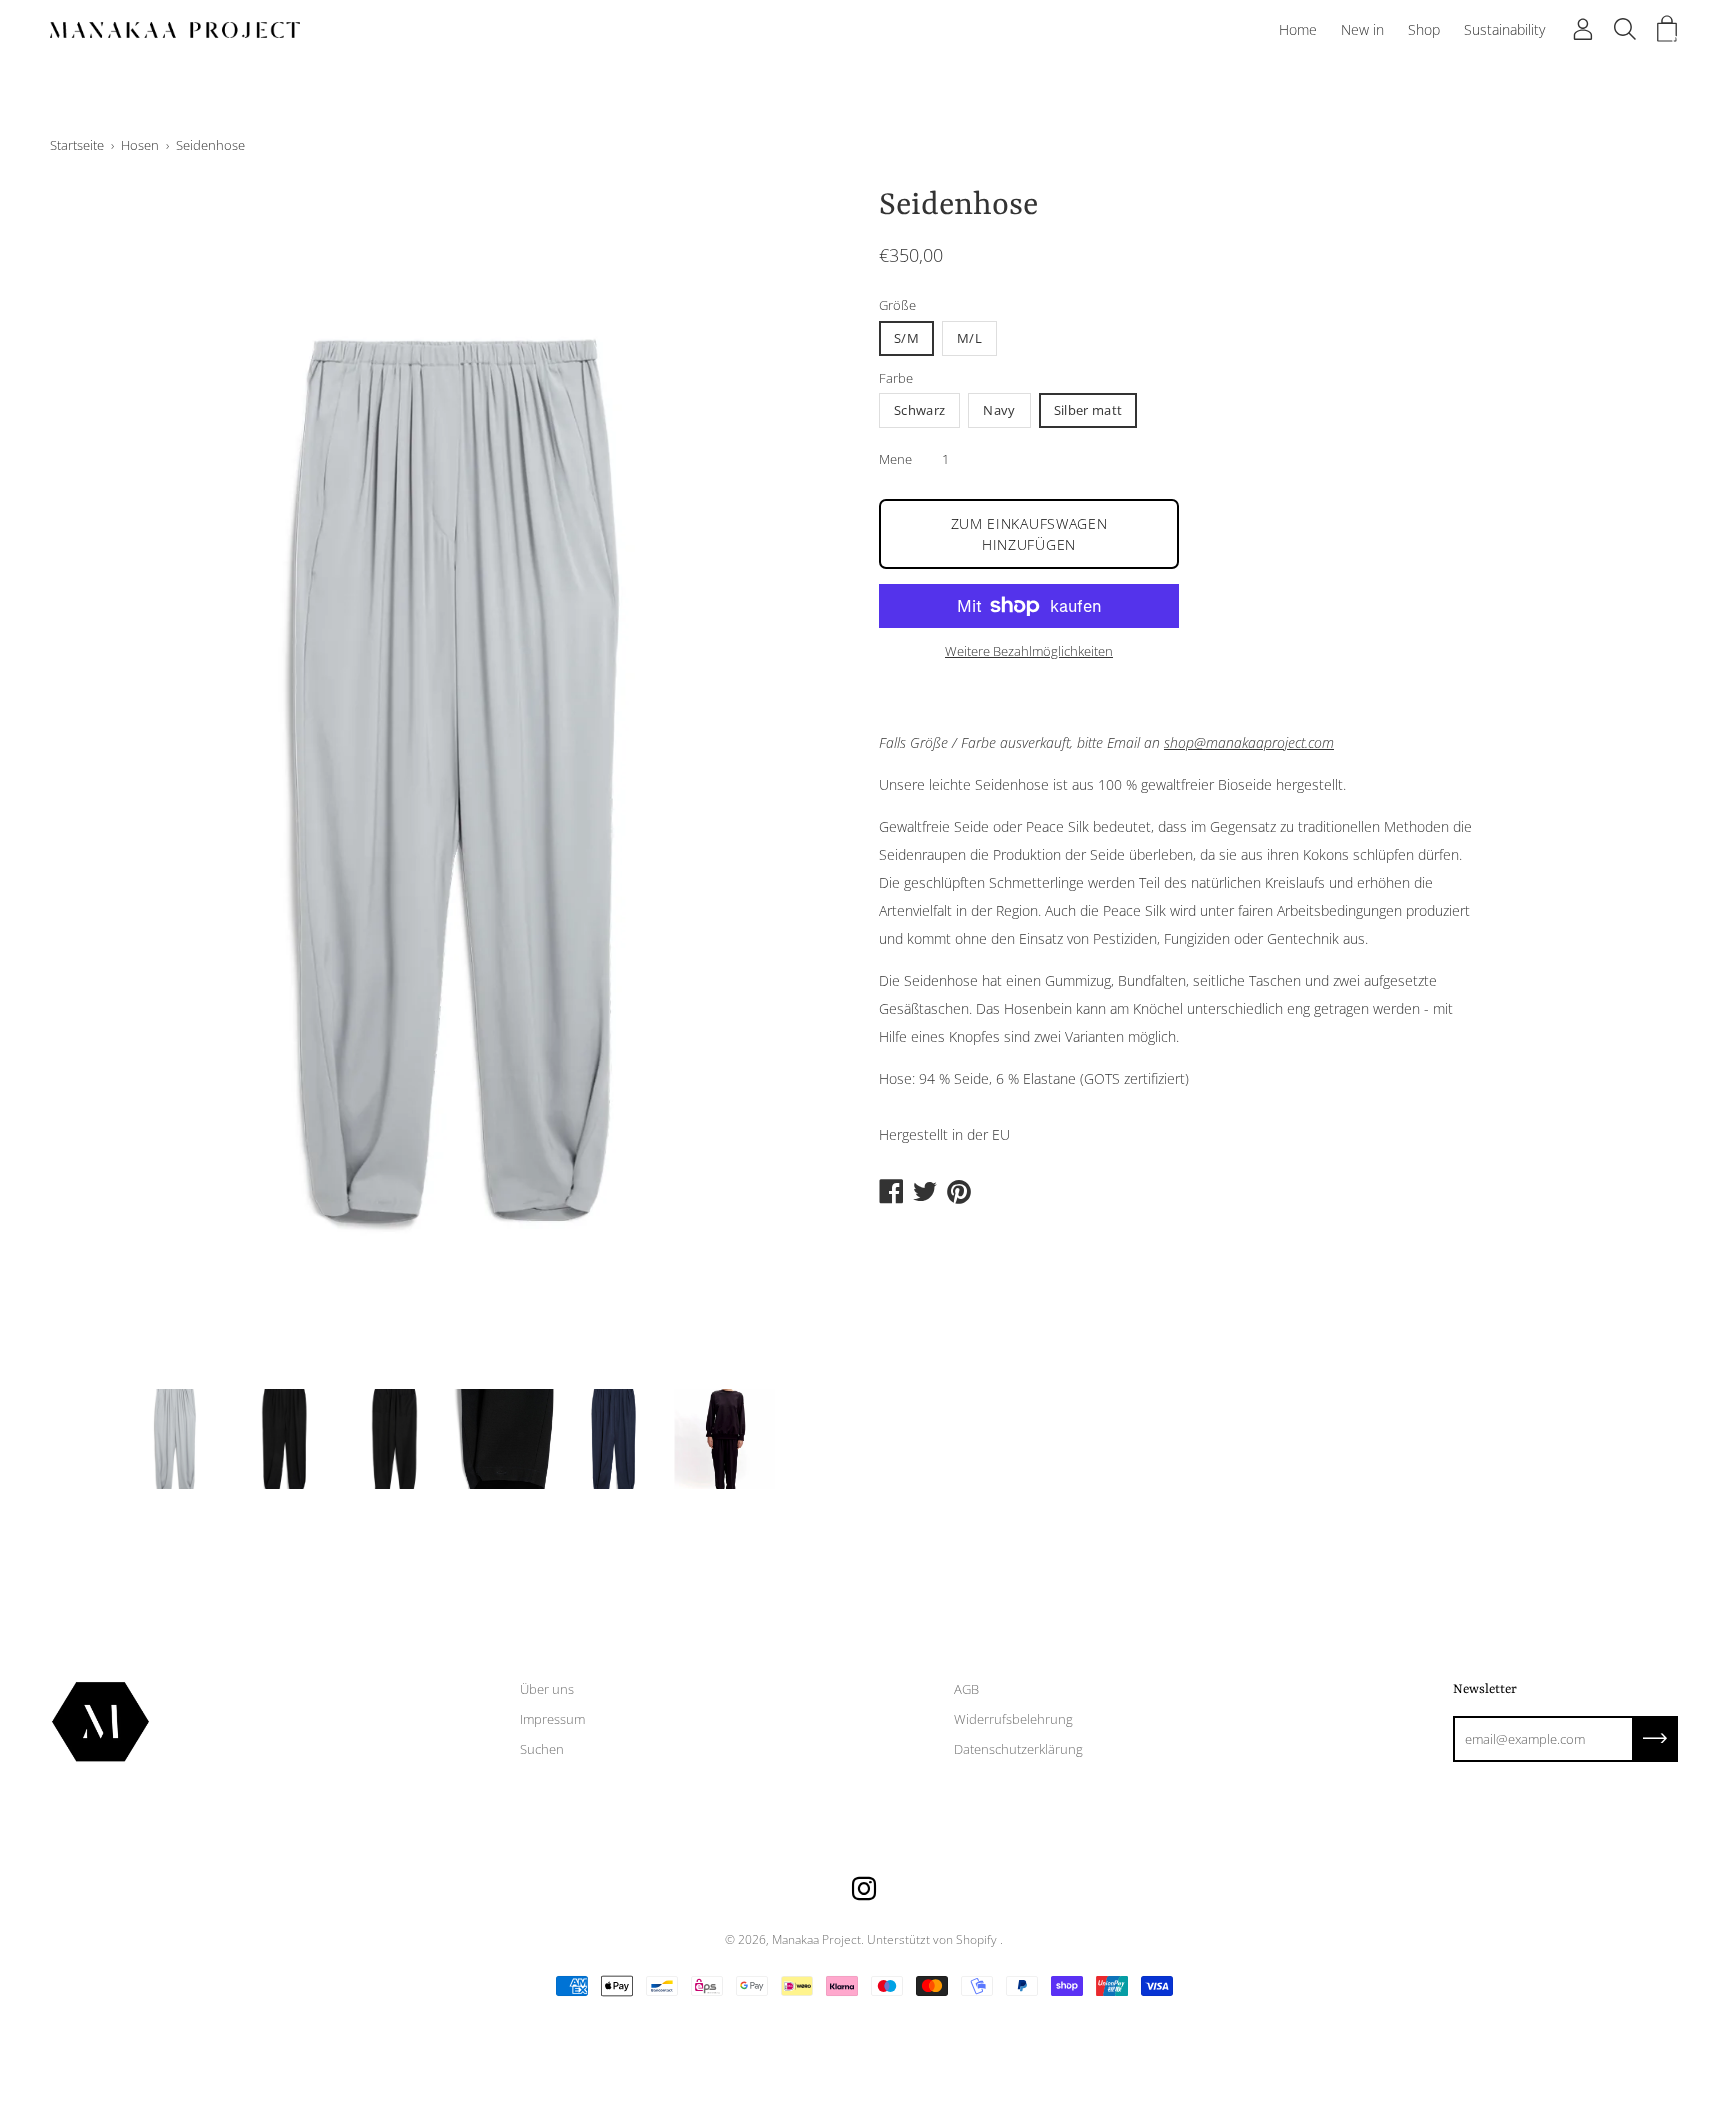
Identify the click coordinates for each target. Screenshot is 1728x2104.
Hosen (140, 145)
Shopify (976, 1939)
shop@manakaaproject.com (1249, 742)
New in (1362, 29)
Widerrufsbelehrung (1013, 1719)
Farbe (896, 378)
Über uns (547, 1689)
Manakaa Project (816, 1939)
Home (1298, 29)
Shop (1424, 29)
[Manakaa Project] (175, 30)
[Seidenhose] (175, 1439)
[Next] (799, 780)
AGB (966, 1689)
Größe (897, 305)
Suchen (542, 1749)
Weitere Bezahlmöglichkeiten (1029, 651)
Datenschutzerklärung (1018, 1749)
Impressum (552, 1719)
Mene (895, 459)
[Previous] (100, 780)
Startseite (77, 145)
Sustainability (1504, 29)
